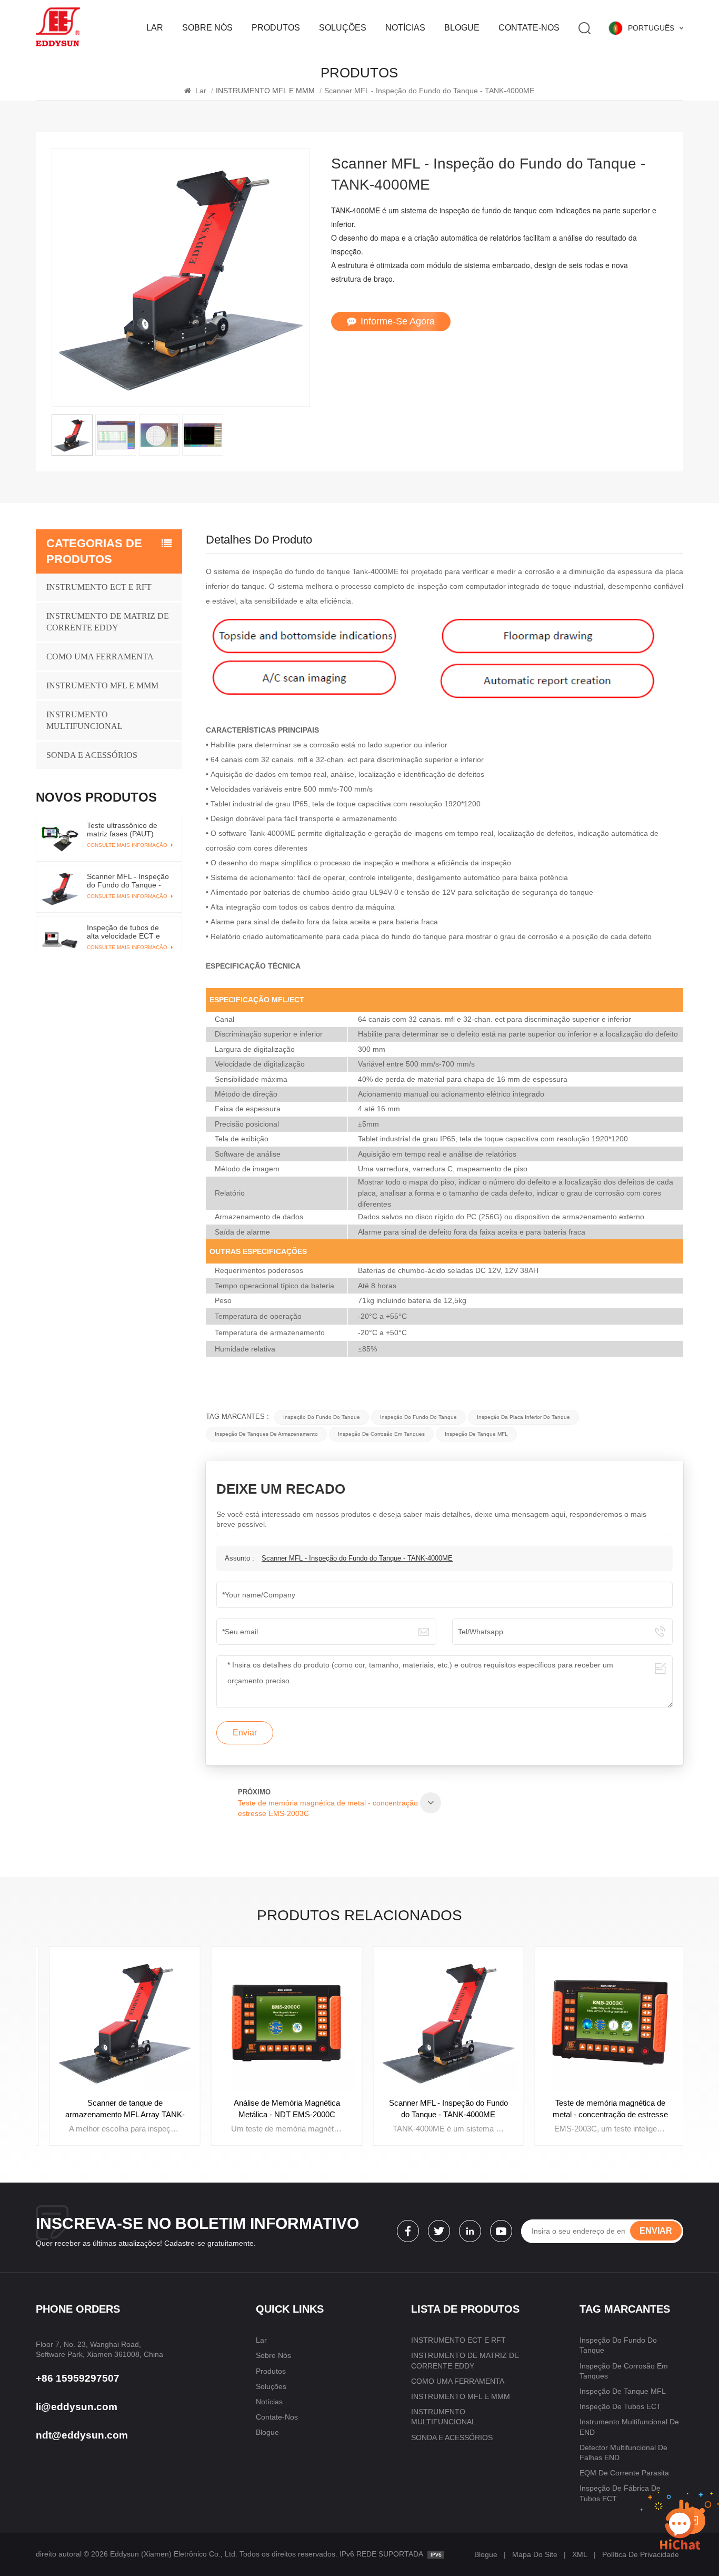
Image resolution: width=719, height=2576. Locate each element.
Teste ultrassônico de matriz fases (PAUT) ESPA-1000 (122, 830)
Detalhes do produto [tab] (259, 540)
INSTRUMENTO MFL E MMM (102, 685)
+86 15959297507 (78, 2378)
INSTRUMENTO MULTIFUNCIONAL (84, 720)
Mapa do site (535, 2554)
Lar (155, 28)
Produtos (276, 28)
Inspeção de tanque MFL (476, 1434)
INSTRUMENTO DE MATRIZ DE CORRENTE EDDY (108, 622)
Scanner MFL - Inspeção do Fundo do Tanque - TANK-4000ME (357, 1558)
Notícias (405, 28)
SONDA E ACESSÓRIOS (92, 755)
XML (580, 2554)
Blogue (462, 28)
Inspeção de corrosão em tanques (381, 1434)
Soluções (343, 28)
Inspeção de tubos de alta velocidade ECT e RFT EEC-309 (123, 931)
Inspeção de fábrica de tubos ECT (620, 2493)
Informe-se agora (398, 321)
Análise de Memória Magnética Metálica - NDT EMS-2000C (278, 2109)
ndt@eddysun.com (82, 2435)
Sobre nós (207, 28)
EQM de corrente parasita (624, 2473)
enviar (656, 2231)
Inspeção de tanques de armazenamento (266, 1434)
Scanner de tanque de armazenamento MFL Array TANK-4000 (117, 2109)
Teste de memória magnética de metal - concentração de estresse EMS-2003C (602, 2109)
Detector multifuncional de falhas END (623, 2452)
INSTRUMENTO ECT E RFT (99, 587)
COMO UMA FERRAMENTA (100, 657)
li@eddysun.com (77, 2407)
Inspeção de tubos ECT (620, 2406)
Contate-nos (529, 28)
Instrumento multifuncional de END (629, 2427)
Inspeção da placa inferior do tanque (523, 1417)
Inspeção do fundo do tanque (322, 1417)
